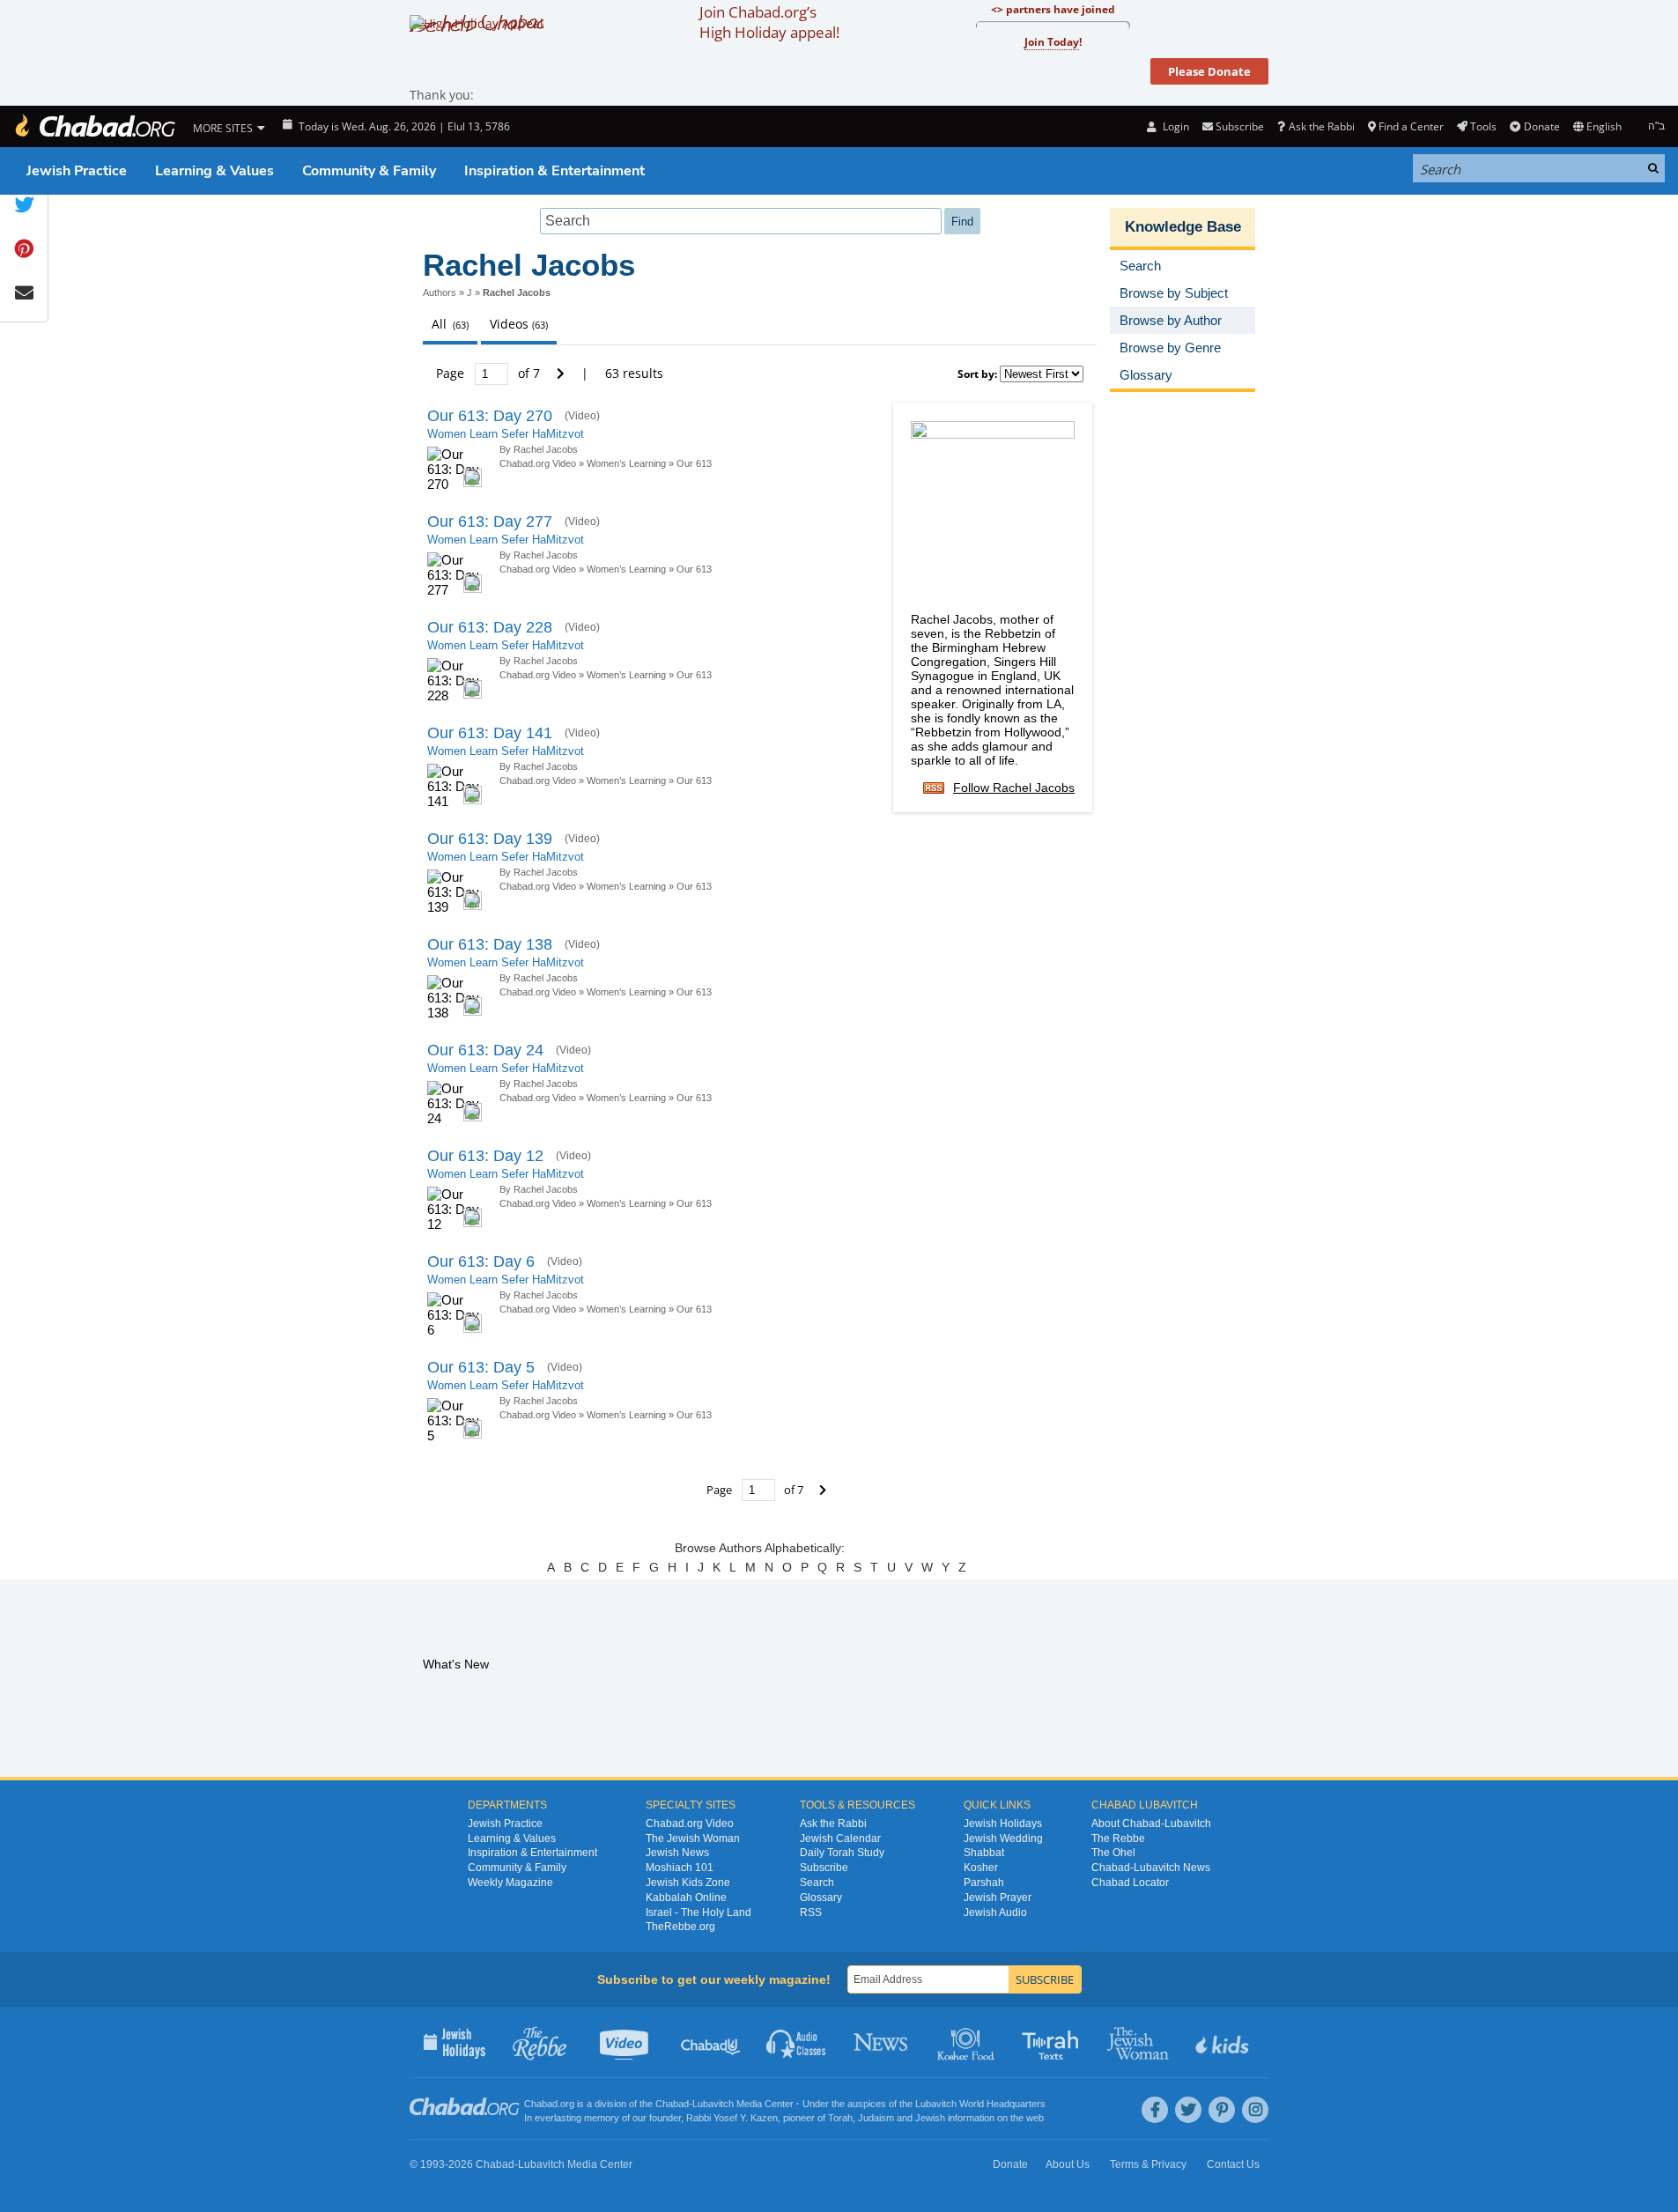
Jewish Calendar (840, 1838)
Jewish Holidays (1003, 1824)
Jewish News (677, 1853)
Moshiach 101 (680, 1868)
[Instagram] (1255, 2110)
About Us (1068, 2164)
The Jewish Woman (693, 1838)
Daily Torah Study (842, 1853)
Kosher (981, 1868)
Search (817, 1883)
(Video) (582, 416)
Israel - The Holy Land (699, 1912)
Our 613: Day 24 (485, 1050)
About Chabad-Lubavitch (1151, 1824)
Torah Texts (1053, 2042)
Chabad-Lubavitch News (1151, 1868)
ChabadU (711, 2042)
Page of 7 (490, 373)
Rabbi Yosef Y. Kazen (732, 2118)
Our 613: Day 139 (490, 839)
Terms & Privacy (1148, 2164)
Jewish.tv (626, 2042)
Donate (1541, 126)
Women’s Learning (626, 463)
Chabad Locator (1130, 1883)
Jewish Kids (1224, 2042)
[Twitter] (1188, 2110)
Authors (440, 292)
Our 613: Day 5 (481, 1367)
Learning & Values (214, 171)
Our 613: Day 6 (481, 1261)
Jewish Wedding (1003, 1838)
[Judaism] (94, 126)
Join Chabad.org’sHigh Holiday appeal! (769, 22)
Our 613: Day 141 (490, 733)
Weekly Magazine (510, 1883)
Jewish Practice (77, 171)
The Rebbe (1118, 1838)
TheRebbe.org (680, 1927)
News (882, 2042)
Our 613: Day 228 (490, 627)
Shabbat (984, 1853)
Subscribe (824, 1868)
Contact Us (1233, 2164)
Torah (840, 2118)
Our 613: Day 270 (490, 416)
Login (1174, 126)
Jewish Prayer (998, 1898)
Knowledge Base (1183, 227)
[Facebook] (1155, 2110)
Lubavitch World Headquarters (980, 2104)
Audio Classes (797, 2042)
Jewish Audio (995, 1912)
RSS (811, 1912)
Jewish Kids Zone (688, 1883)
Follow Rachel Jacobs (1014, 788)
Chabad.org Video (538, 463)
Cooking (968, 2042)
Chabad (672, 2104)
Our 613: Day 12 (485, 1156)
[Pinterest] (1222, 2110)
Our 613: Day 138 (490, 944)
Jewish (930, 2118)
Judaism (876, 2118)
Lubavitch (713, 2104)
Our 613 (694, 463)
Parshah (984, 1883)
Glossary (821, 1898)
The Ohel (1113, 1853)
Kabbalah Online (686, 1898)
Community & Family (369, 171)
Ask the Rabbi (1321, 126)
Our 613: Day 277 (490, 522)
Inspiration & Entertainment (554, 171)
